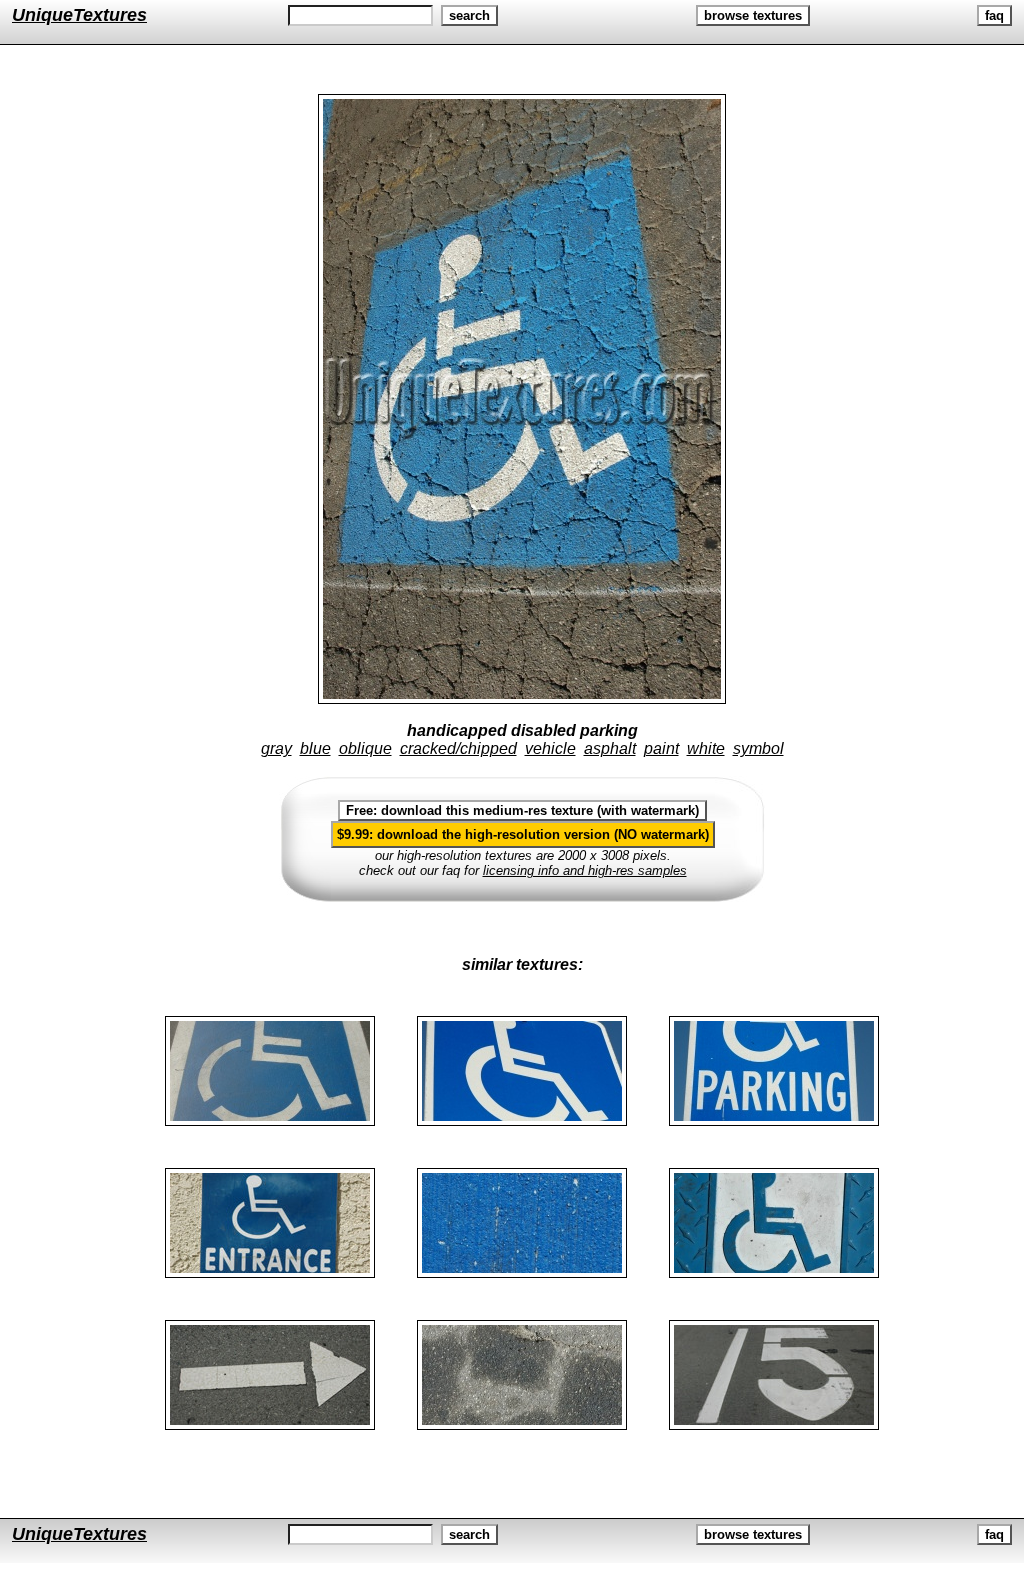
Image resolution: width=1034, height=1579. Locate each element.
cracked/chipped (458, 748)
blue (315, 748)
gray (276, 748)
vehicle (550, 748)
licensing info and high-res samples (585, 870)
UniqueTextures (79, 15)
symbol (758, 748)
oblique (365, 748)
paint (661, 748)
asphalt (610, 748)
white (706, 748)
